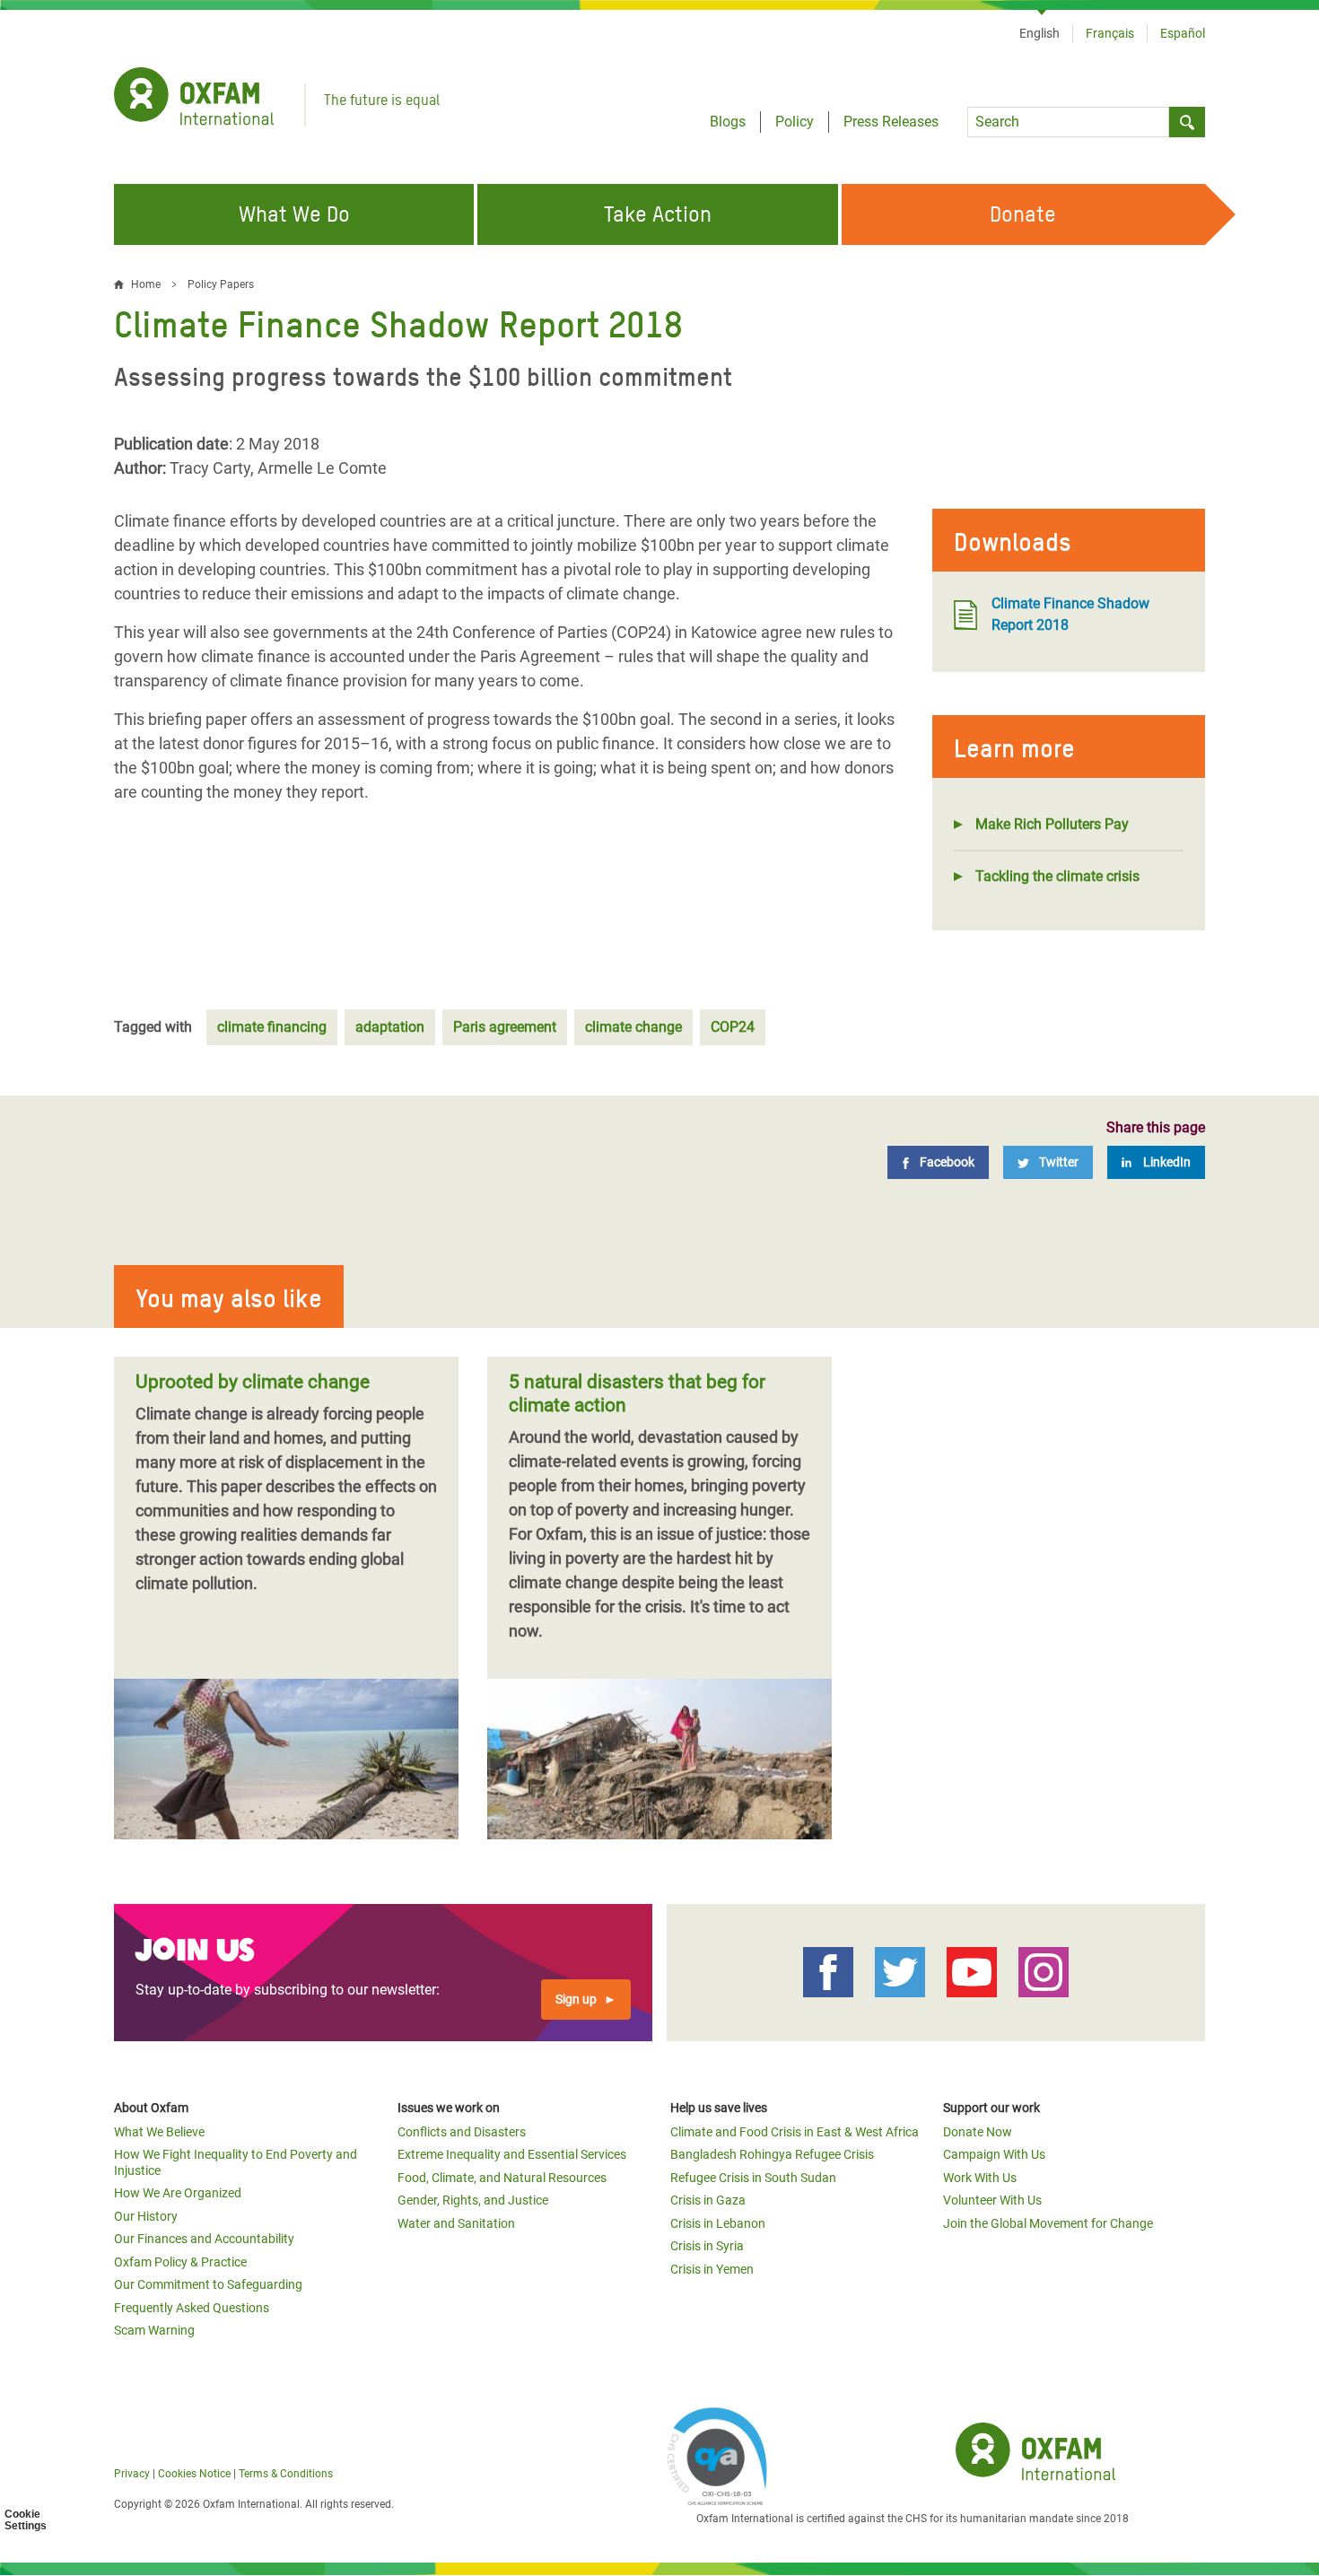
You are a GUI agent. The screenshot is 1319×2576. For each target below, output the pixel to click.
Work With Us (980, 2178)
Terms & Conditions (286, 2474)
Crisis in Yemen (712, 2269)
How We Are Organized (178, 2193)
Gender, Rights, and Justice (473, 2200)
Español (1183, 33)
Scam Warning (154, 2330)
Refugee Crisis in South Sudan (753, 2178)
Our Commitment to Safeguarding (208, 2284)
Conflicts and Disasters (462, 2132)
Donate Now (978, 2132)
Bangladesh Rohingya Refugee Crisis (772, 2154)
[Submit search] (1187, 122)
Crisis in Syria (707, 2246)
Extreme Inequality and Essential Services (512, 2154)
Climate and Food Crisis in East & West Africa (795, 2132)
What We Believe (159, 2132)
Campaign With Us (994, 2154)
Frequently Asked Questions (192, 2308)
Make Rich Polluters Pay (1052, 824)
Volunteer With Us (992, 2200)
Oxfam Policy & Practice (180, 2262)
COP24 (733, 1027)
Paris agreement (505, 1027)
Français (1110, 33)
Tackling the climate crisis (1057, 876)
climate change (633, 1027)
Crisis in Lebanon (718, 2223)
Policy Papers (221, 284)
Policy (795, 122)
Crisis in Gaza (708, 2200)
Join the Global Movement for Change (1048, 2223)
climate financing (272, 1027)
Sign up (576, 1999)
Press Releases (891, 122)
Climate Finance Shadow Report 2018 (1070, 614)
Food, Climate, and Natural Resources (502, 2178)
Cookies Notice (194, 2474)
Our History (146, 2216)
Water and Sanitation (456, 2223)
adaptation (390, 1027)
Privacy (132, 2474)
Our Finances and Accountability (204, 2239)
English (1039, 33)
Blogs (728, 122)
